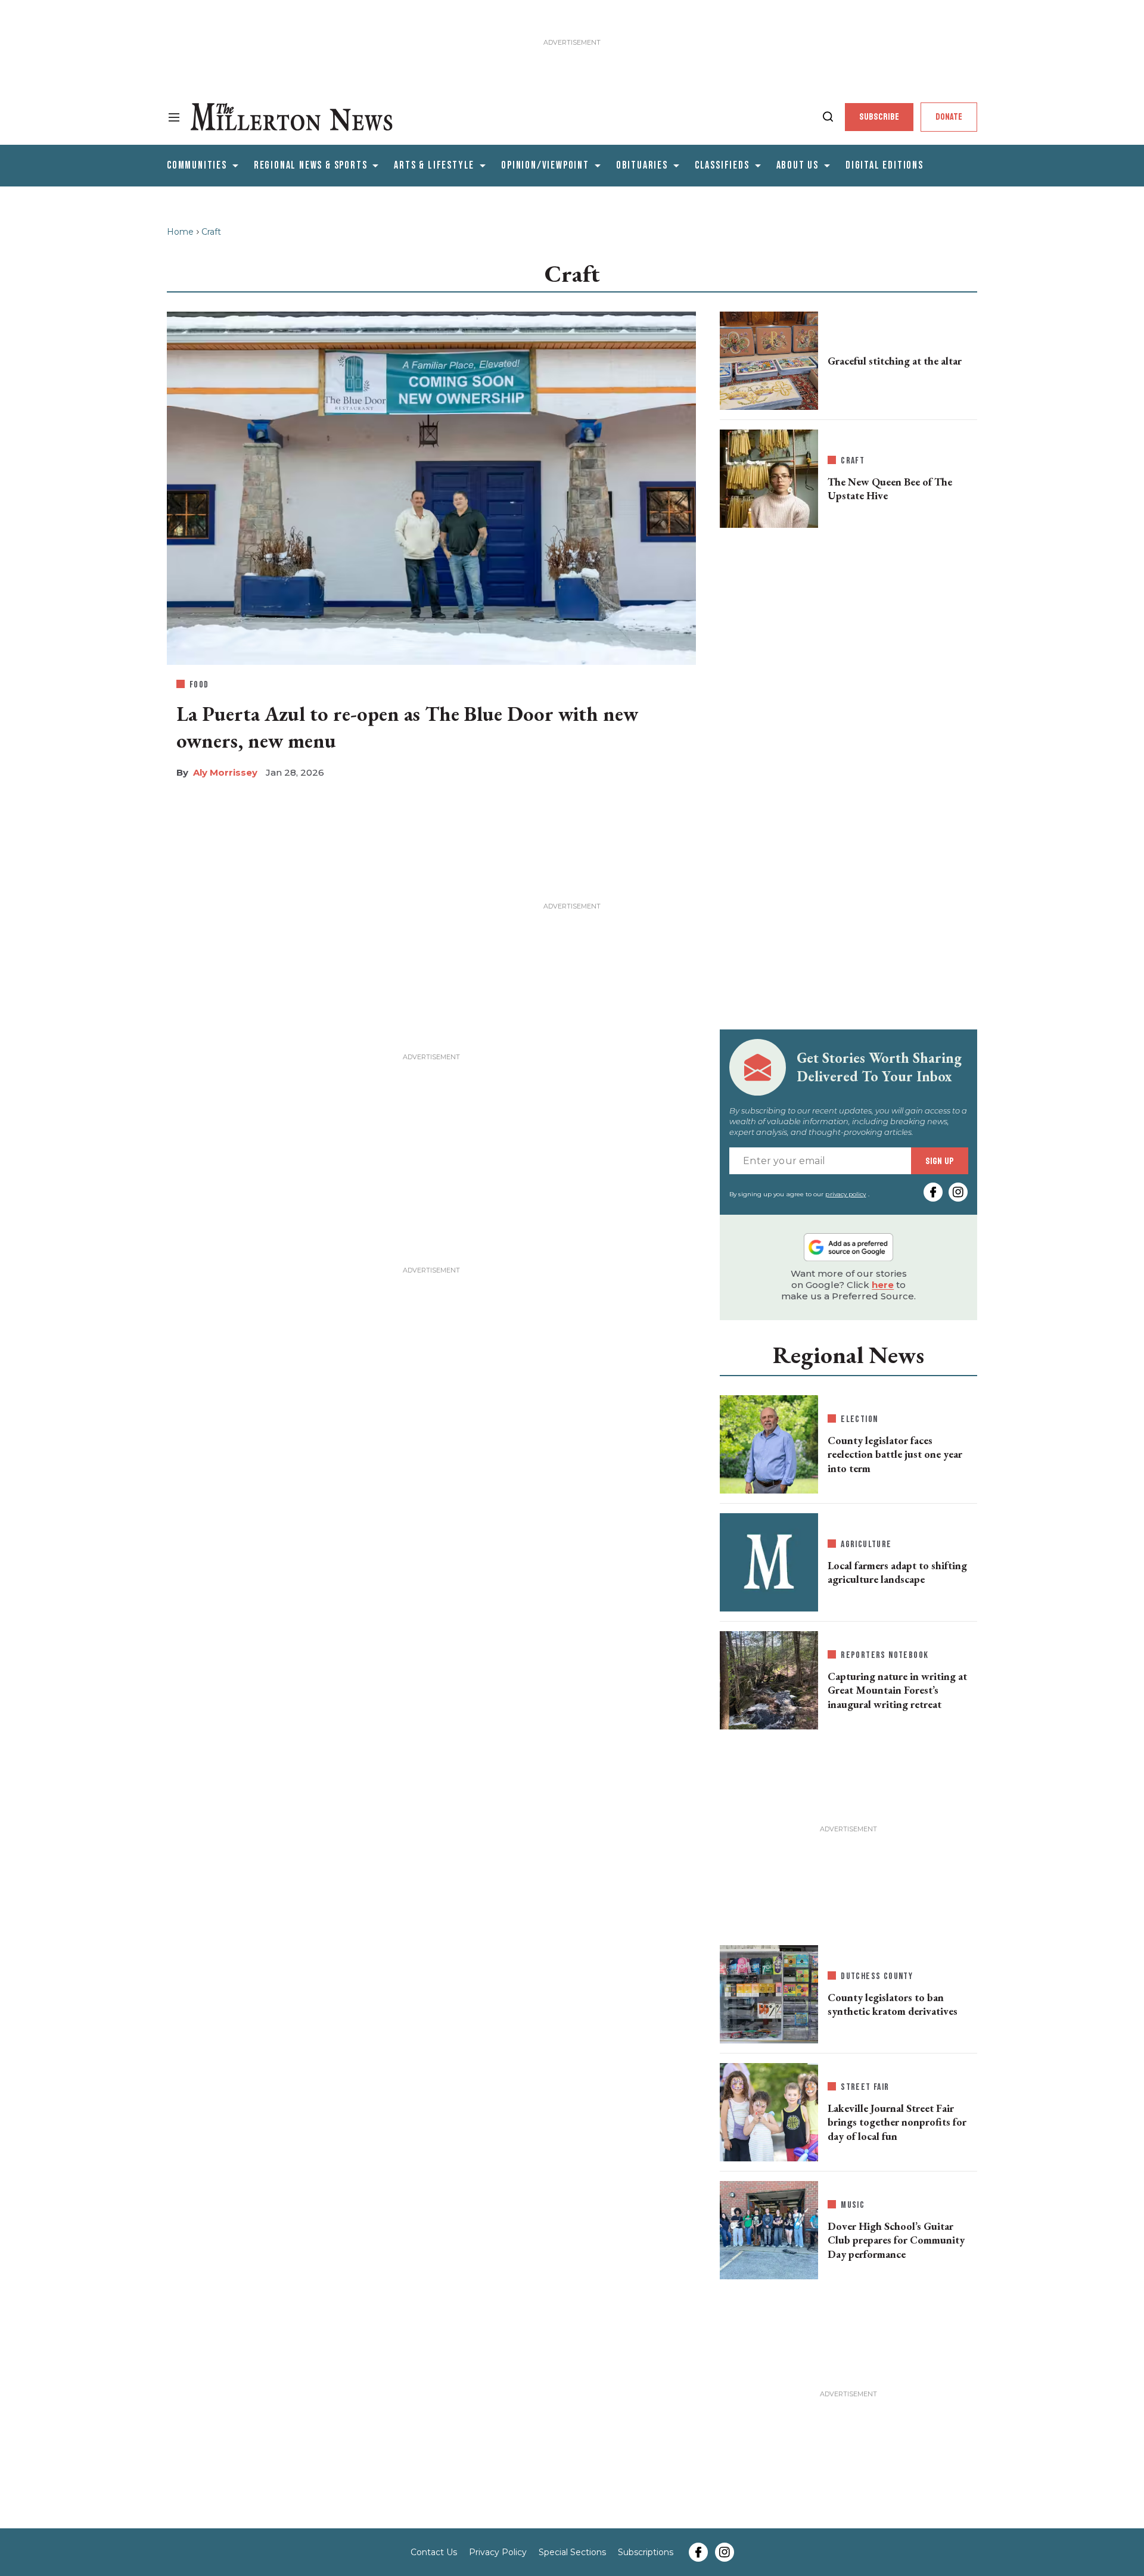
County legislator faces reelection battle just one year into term (895, 1454)
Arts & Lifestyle (434, 165)
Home (180, 232)
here (883, 1285)
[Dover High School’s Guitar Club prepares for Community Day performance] (769, 2228)
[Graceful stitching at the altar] (769, 359)
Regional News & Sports (311, 165)
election (859, 1419)
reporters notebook (885, 1655)
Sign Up (940, 1161)
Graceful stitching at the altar (895, 361)
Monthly (768, 2446)
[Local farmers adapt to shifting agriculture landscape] (769, 1562)
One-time (855, 2446)
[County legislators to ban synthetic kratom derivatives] (769, 1992)
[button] (1126, 2431)
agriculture (866, 1544)
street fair (865, 2087)
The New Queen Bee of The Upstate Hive (890, 489)
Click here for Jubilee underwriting (273, 2550)
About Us (798, 165)
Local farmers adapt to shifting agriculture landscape (897, 1572)
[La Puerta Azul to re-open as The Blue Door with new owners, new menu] (431, 486)
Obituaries (642, 165)
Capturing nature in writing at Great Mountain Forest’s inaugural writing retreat (897, 1690)
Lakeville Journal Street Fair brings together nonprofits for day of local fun (897, 2122)
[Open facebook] (933, 1192)
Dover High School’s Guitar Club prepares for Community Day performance (896, 2240)
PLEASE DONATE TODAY (757, 2534)
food (199, 685)
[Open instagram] (958, 1192)
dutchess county (877, 1976)
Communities (197, 165)
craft (853, 461)
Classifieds (722, 165)
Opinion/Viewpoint (545, 165)
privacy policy (845, 1194)
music (853, 2205)
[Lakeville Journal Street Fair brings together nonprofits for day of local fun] (769, 2110)
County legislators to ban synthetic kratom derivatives (893, 2004)
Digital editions (885, 165)
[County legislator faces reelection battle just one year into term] (769, 1442)
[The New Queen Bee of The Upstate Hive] (769, 479)
